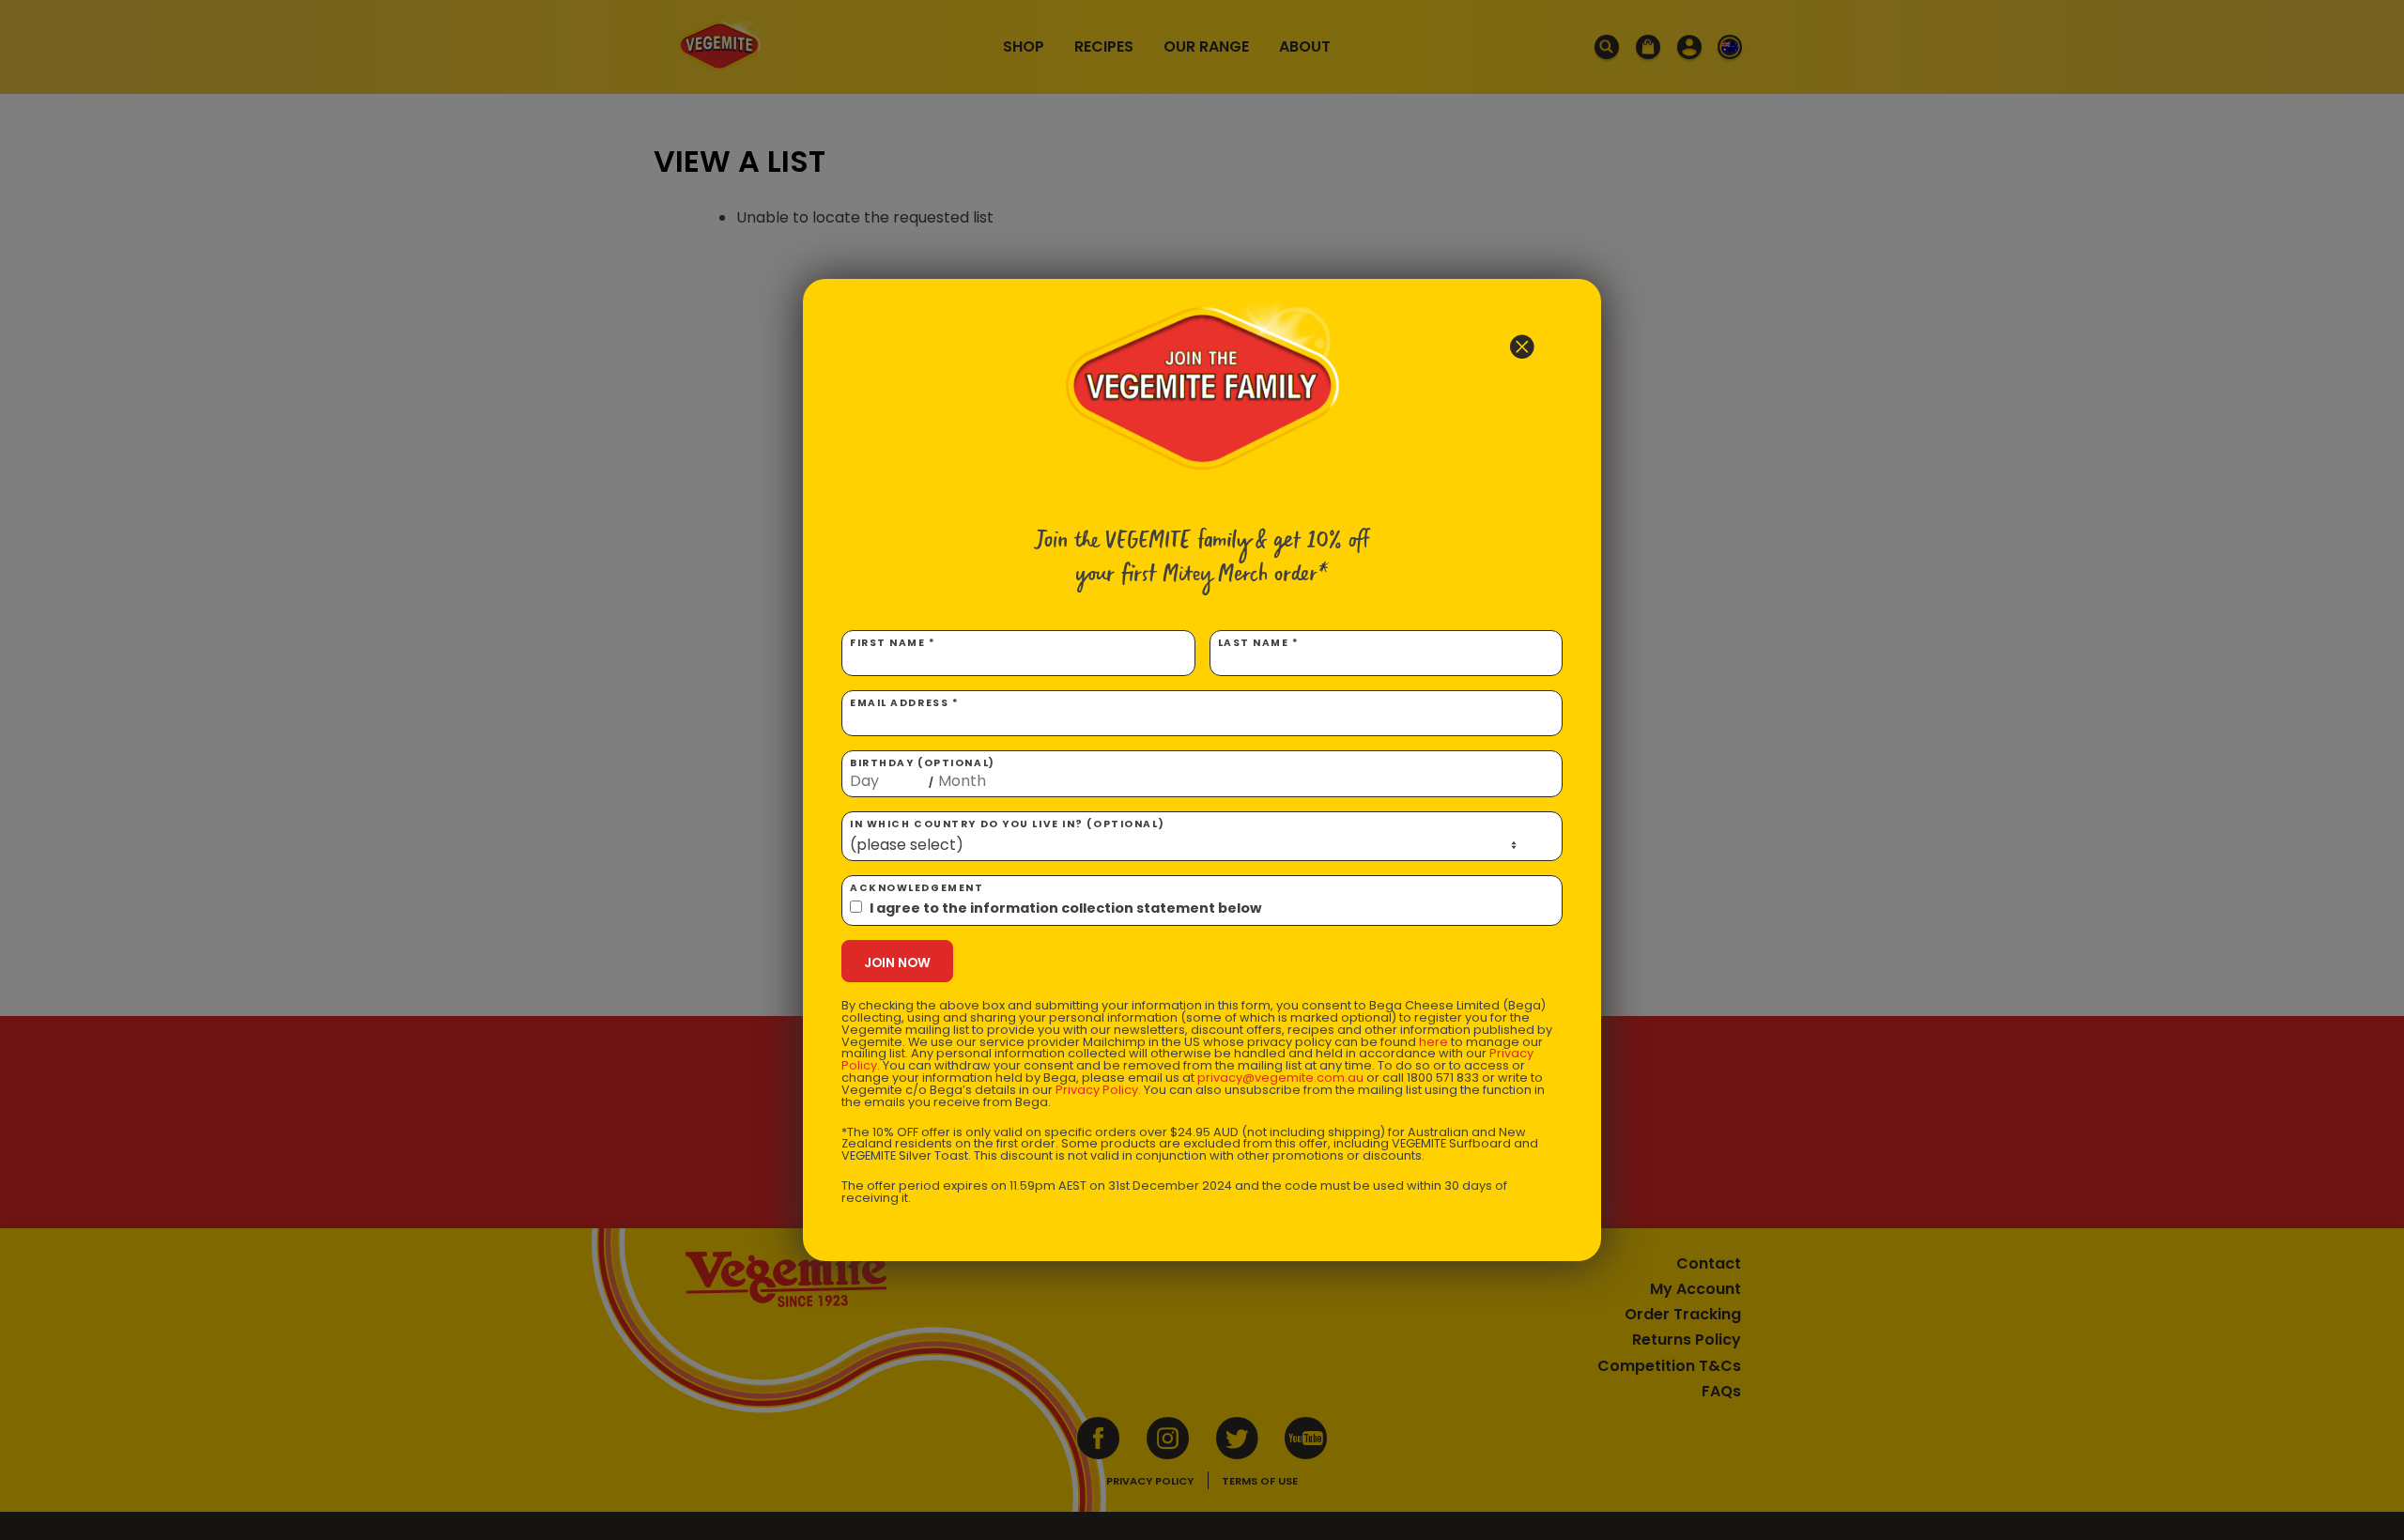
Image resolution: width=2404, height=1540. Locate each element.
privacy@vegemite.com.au (1280, 1078)
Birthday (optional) (923, 773)
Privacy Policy (1097, 1090)
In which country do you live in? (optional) (1007, 824)
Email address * (904, 703)
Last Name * (1259, 643)
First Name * (893, 643)
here (1433, 1042)
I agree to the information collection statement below (1065, 908)
